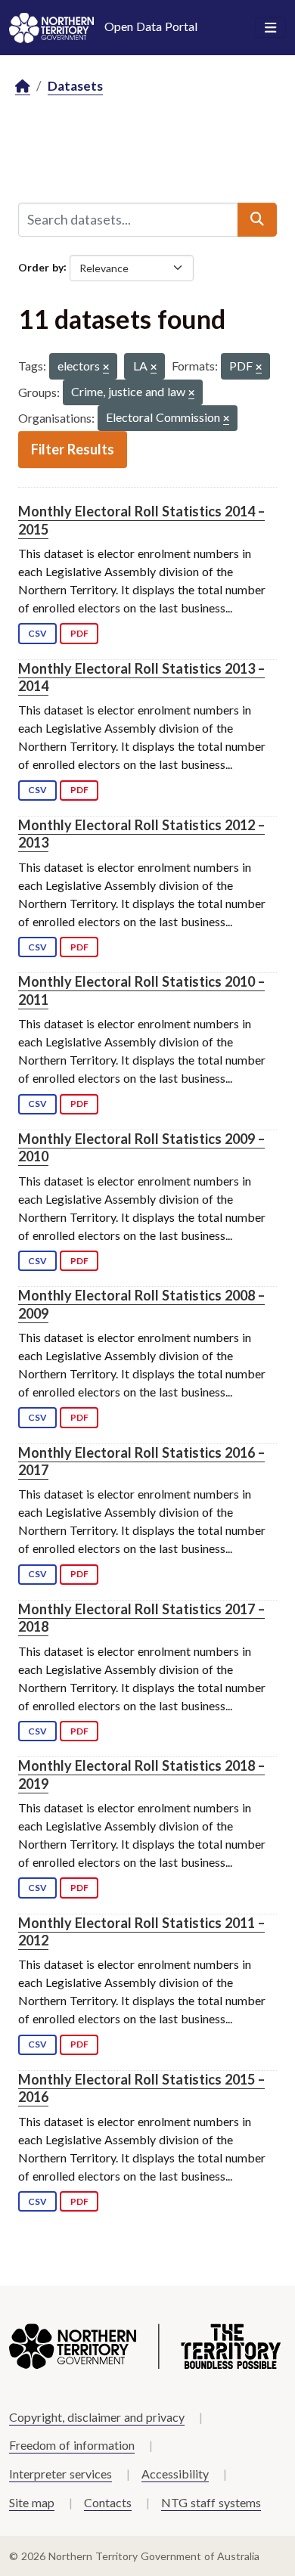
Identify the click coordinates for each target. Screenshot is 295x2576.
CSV (37, 633)
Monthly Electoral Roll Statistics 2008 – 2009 (141, 1304)
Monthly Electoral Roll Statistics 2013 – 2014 (141, 677)
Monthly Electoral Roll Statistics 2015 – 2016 (141, 2088)
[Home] (23, 87)
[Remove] (106, 368)
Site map (32, 2502)
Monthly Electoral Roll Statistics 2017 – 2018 (141, 1618)
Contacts (108, 2502)
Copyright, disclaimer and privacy (97, 2417)
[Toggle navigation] (270, 28)
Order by (41, 267)
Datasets (75, 86)
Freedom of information (72, 2445)
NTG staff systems (211, 2502)
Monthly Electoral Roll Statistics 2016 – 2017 (141, 1461)
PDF (79, 633)
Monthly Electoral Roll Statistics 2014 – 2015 (141, 520)
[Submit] (257, 219)
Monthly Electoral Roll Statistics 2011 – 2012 (141, 1931)
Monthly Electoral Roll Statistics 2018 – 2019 (141, 1774)
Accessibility (175, 2474)
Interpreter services (61, 2474)
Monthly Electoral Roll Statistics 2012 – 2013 (141, 834)
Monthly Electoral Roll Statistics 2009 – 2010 (141, 1147)
